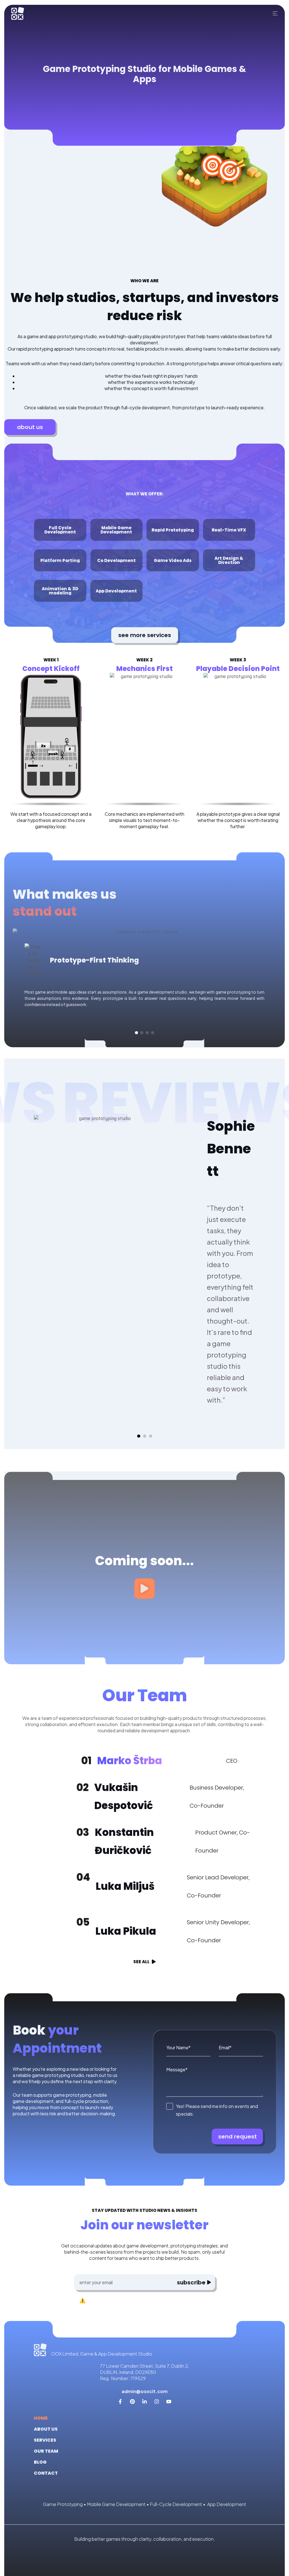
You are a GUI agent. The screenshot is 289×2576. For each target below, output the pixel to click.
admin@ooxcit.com (145, 2391)
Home (41, 2418)
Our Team (46, 2451)
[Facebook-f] (120, 2402)
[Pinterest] (132, 2402)
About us (46, 2429)
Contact (46, 2473)
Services (45, 2440)
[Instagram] (157, 2402)
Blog (40, 2462)
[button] (136, 1033)
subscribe (191, 2282)
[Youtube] (169, 2402)
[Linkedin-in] (144, 2402)
